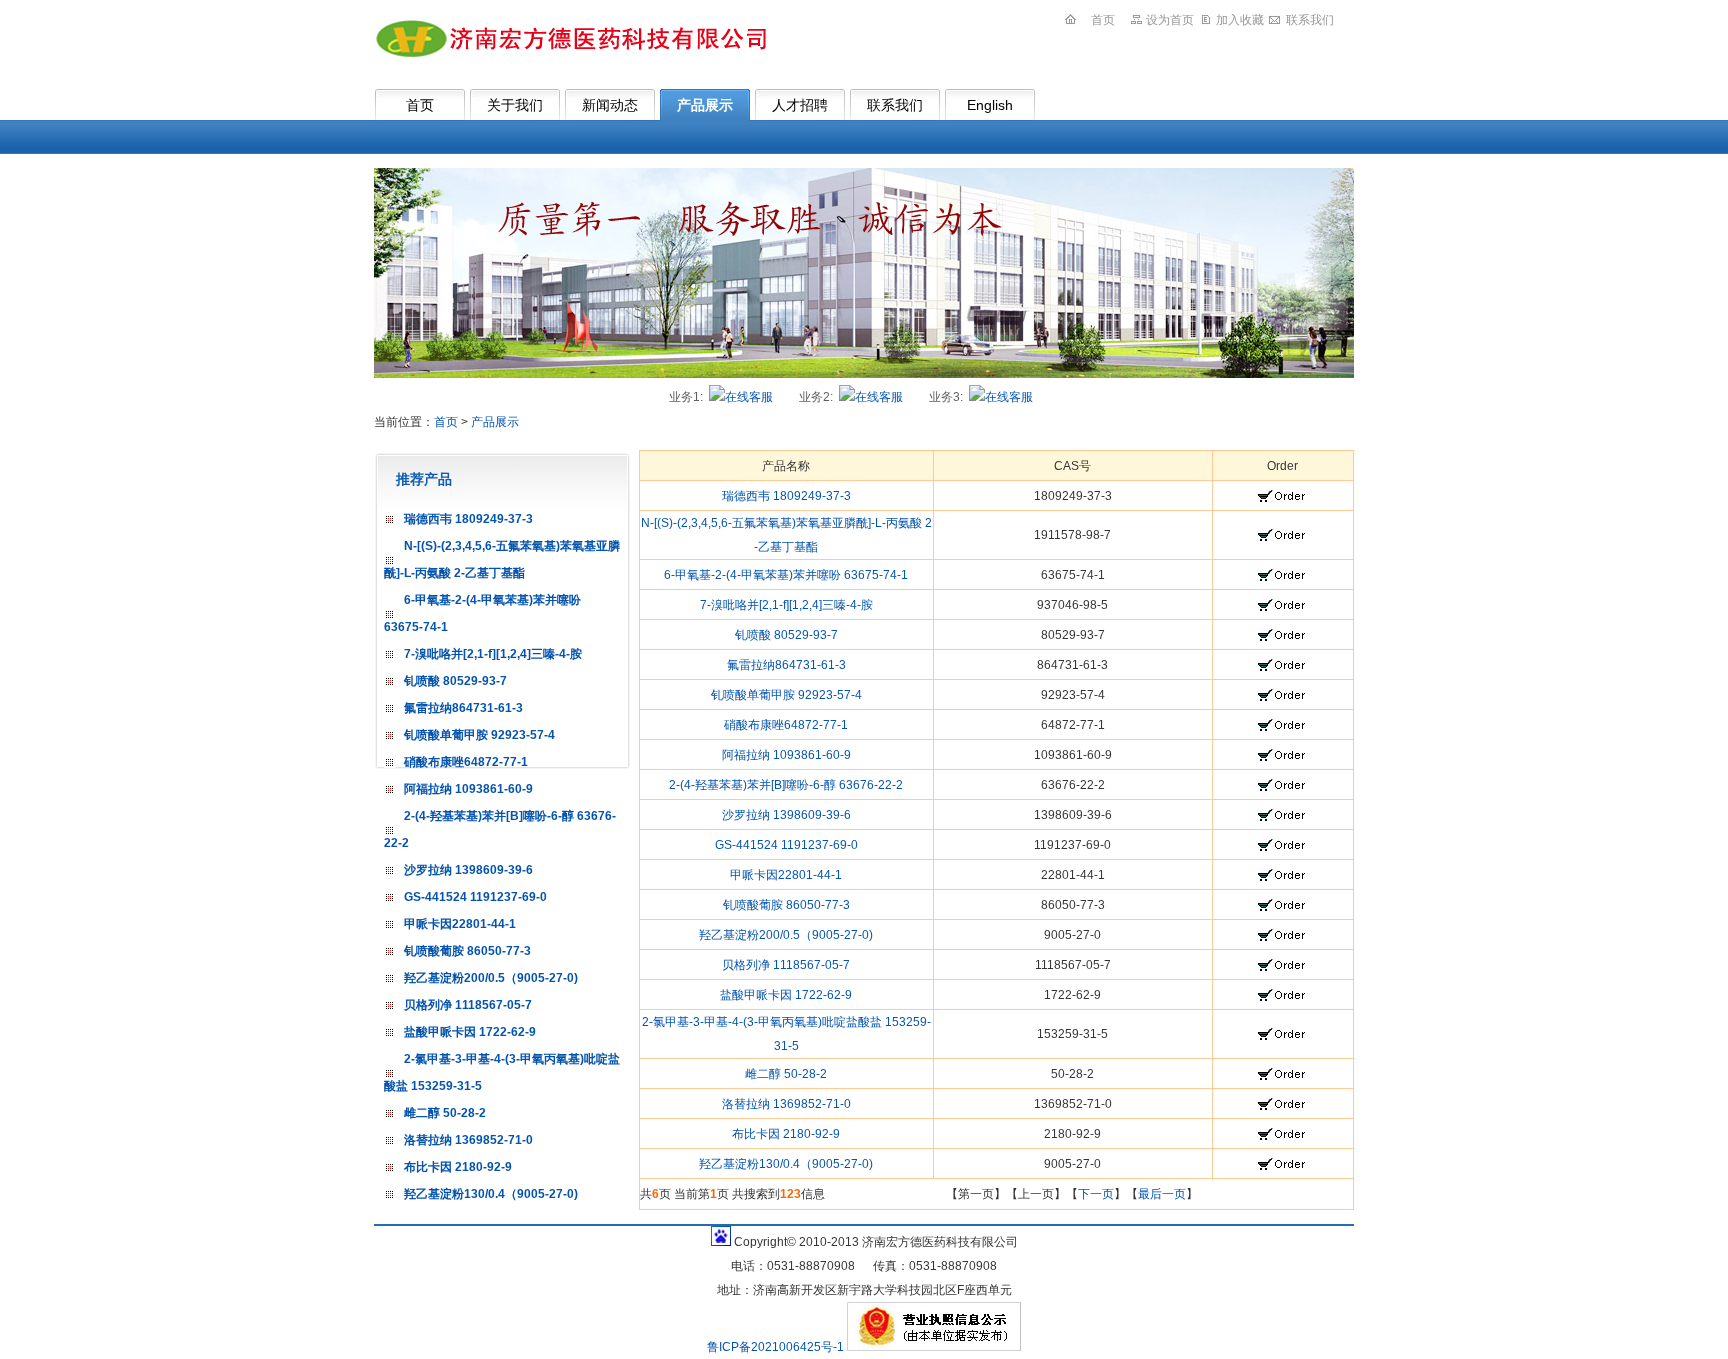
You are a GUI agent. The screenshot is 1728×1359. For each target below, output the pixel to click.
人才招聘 (800, 105)
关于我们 (515, 105)
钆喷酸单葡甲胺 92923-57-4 (479, 735)
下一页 (1096, 1194)
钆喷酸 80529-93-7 (455, 681)
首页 (1103, 20)
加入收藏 (1240, 20)
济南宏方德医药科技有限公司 (570, 38)
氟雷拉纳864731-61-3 (463, 708)
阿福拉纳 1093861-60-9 (468, 789)
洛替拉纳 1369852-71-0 (468, 1140)
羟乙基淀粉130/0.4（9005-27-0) (491, 1194)
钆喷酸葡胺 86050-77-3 (467, 951)
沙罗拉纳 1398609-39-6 (468, 870)
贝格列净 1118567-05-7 (468, 1005)
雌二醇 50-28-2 (445, 1113)
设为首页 (1170, 20)
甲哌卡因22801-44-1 (460, 924)
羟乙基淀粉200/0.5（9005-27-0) (491, 978)
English (990, 105)
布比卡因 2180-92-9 (458, 1167)
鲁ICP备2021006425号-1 (777, 1347)
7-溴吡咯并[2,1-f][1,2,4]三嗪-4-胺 (493, 654)
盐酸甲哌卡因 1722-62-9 (470, 1032)
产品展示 (705, 105)
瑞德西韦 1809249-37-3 (468, 519)
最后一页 (1162, 1194)
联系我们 (1310, 20)
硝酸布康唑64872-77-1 (466, 762)
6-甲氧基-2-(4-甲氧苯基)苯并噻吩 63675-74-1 (786, 575)
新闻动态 (610, 105)
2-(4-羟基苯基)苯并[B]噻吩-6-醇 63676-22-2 (786, 785)
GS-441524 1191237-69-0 (475, 897)
